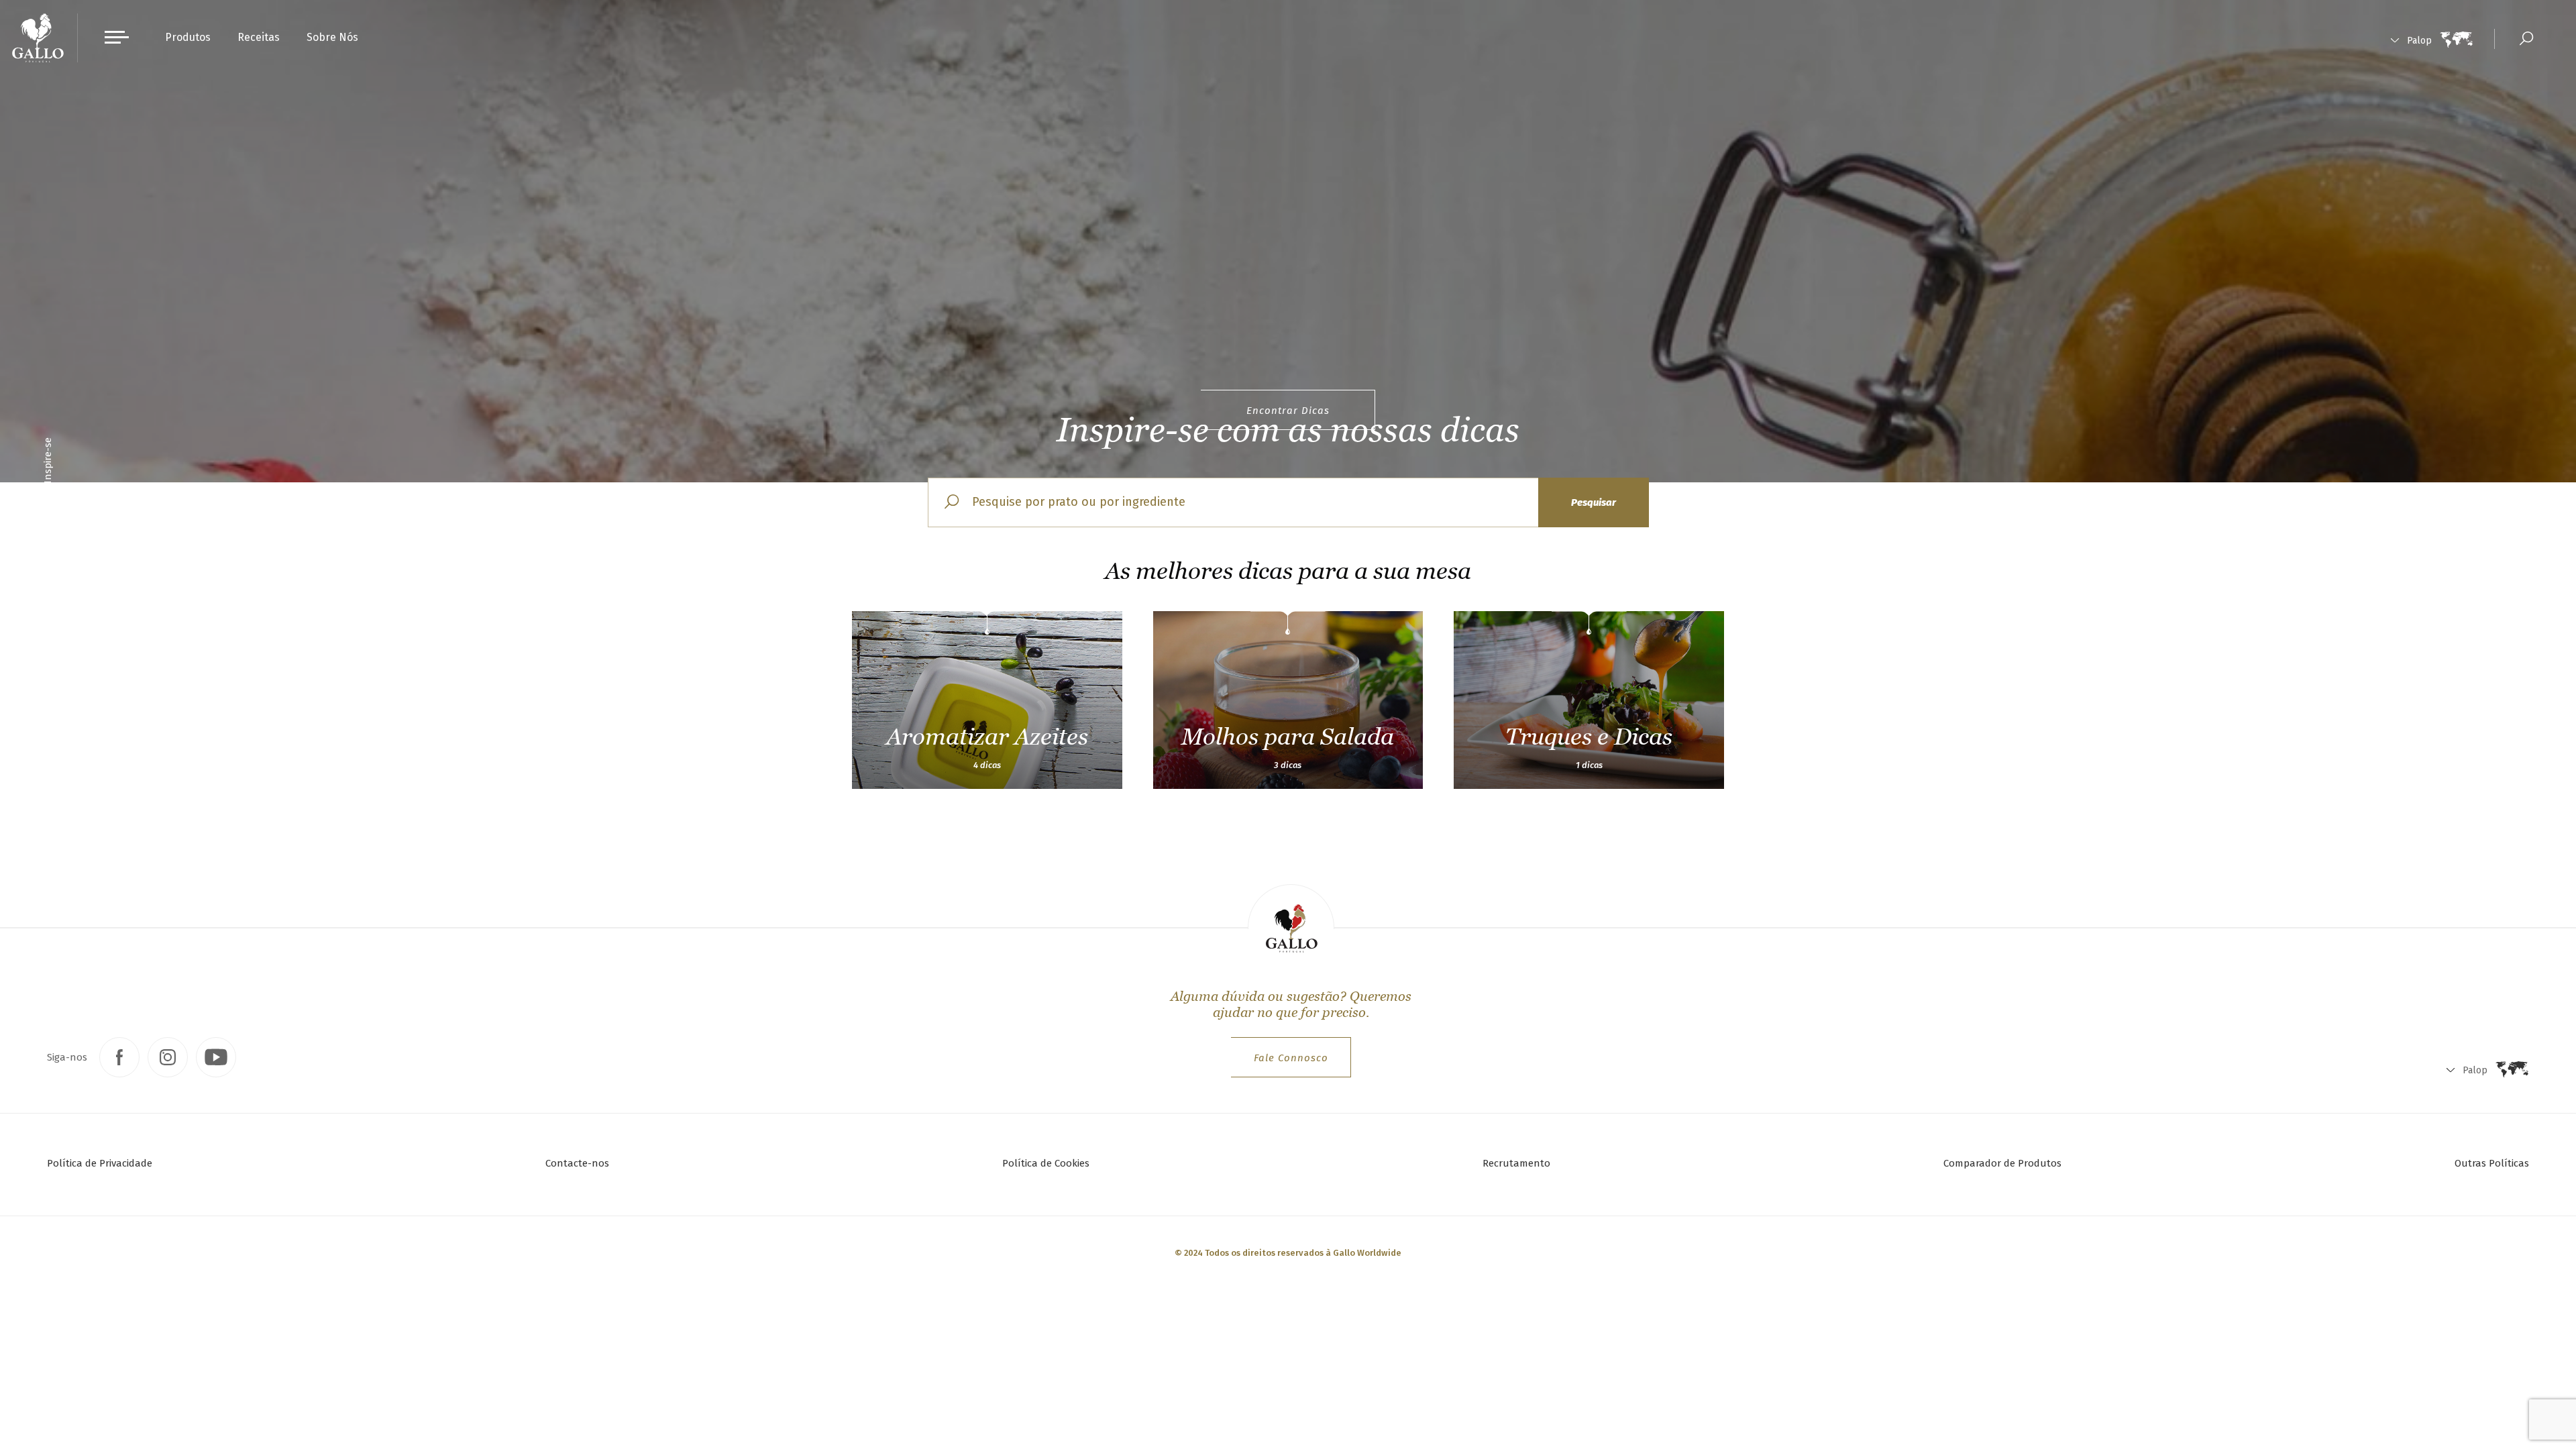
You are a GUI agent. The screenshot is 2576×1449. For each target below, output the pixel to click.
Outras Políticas (2492, 1163)
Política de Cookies (1046, 1163)
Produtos (188, 37)
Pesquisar (1594, 502)
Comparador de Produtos (2002, 1163)
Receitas (259, 37)
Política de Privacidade (100, 1163)
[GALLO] (38, 38)
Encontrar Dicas (1288, 411)
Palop (2419, 41)
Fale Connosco (1291, 1058)
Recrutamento (1516, 1163)
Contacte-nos (577, 1163)
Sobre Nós (332, 37)
